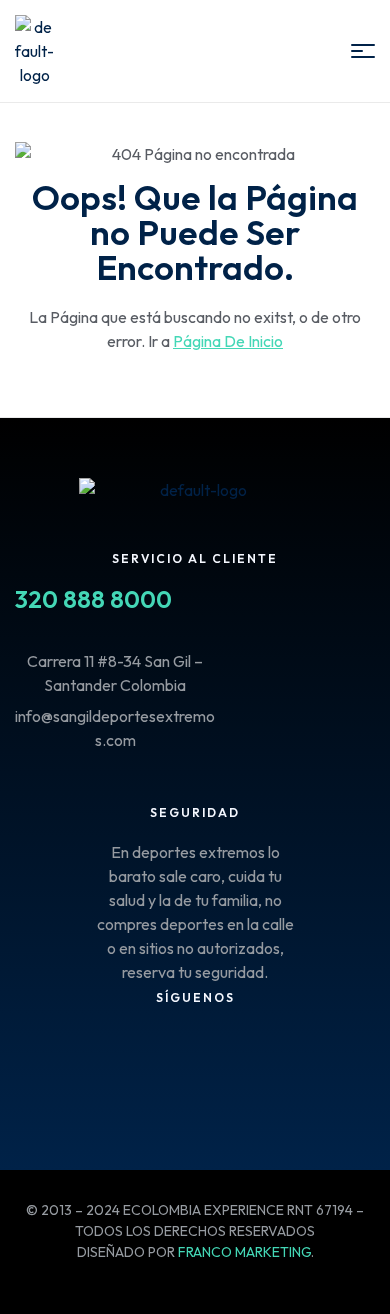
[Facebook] (40, 1049)
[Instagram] (98, 1049)
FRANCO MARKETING (244, 1252)
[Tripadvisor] (156, 1049)
